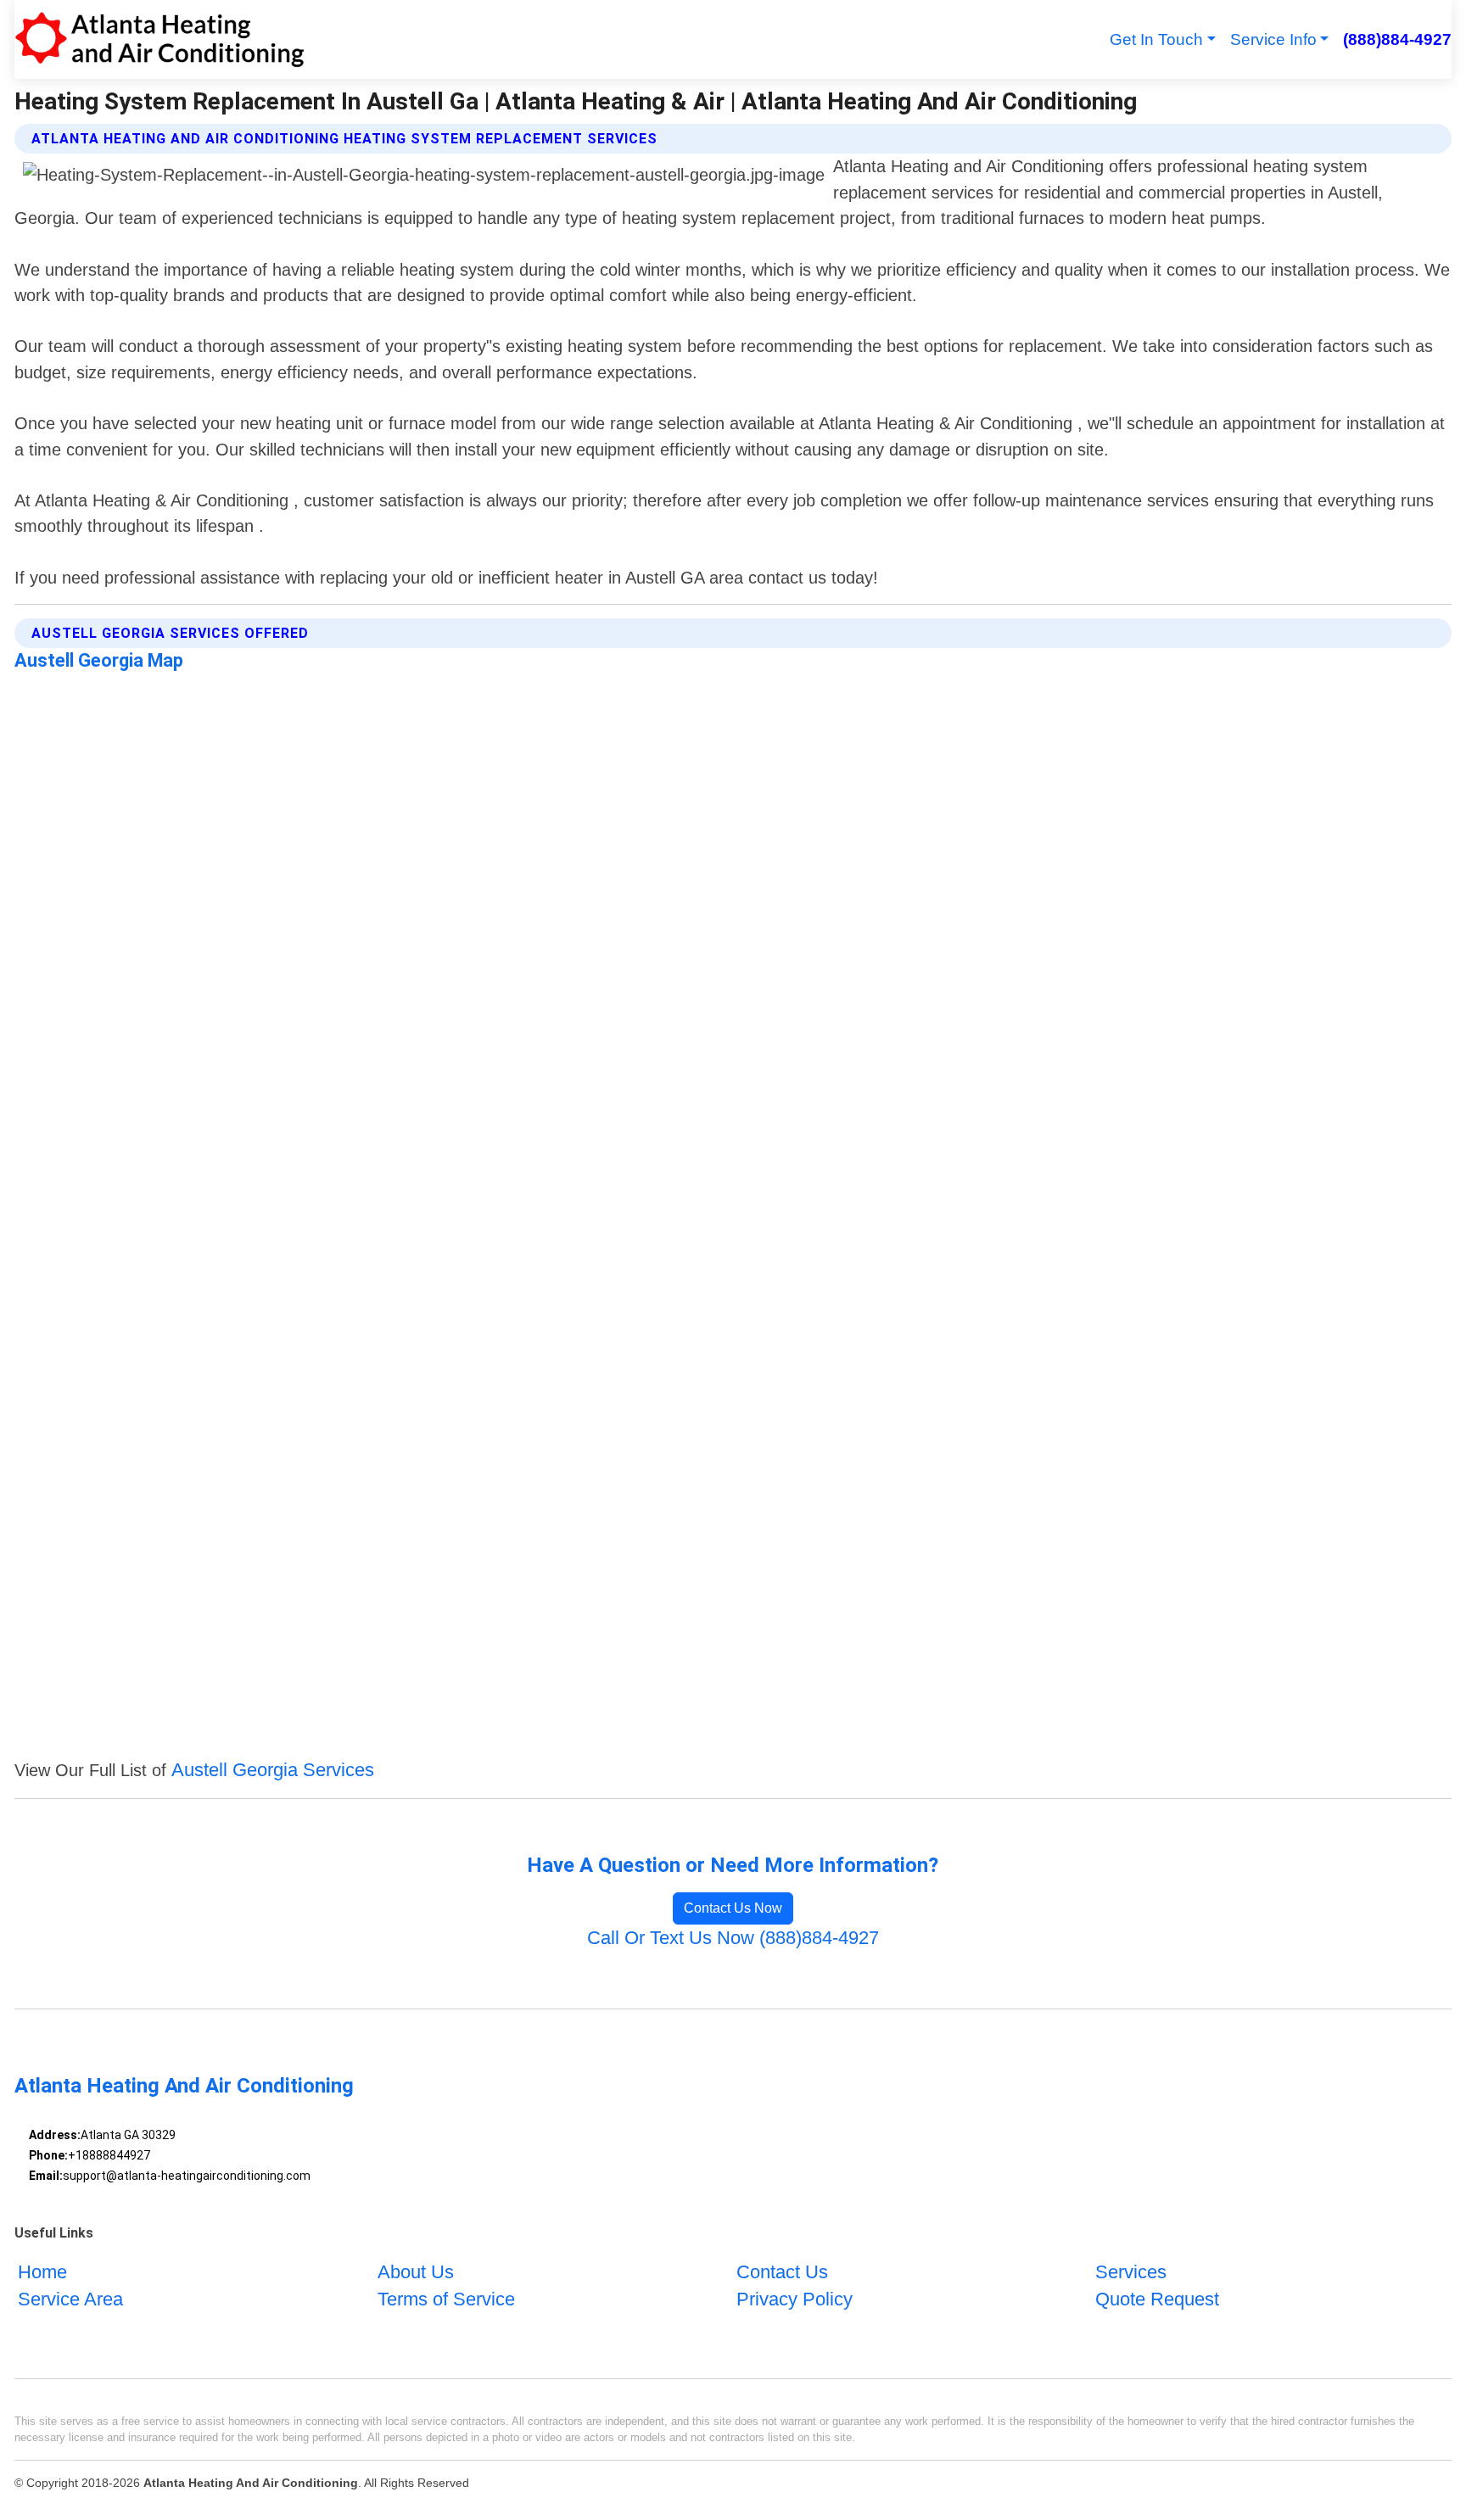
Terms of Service (446, 2299)
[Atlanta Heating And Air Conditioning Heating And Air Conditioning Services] (159, 39)
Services (1131, 2272)
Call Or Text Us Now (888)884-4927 (733, 1938)
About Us (416, 2272)
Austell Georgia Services (273, 1770)
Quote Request (1157, 2299)
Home (42, 2272)
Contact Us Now (733, 1908)
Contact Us (782, 2272)
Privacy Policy (795, 2299)
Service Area (70, 2299)
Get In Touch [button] (1156, 39)
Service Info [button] (1273, 39)
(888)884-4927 (1397, 39)
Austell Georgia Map (99, 660)
